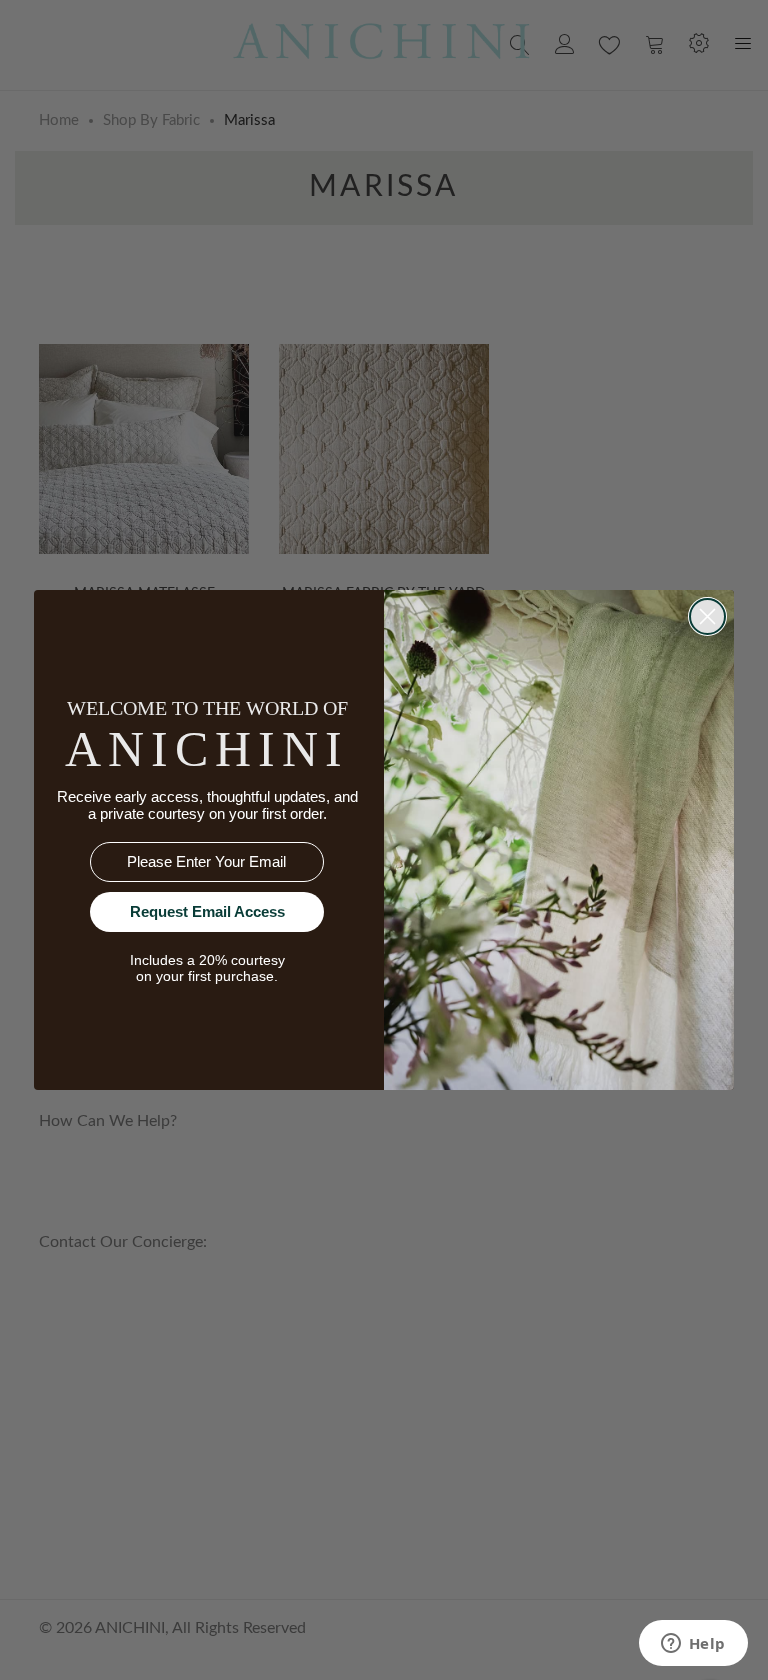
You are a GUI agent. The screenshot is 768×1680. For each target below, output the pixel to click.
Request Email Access (207, 911)
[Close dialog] (707, 616)
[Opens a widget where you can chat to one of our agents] (693, 1645)
